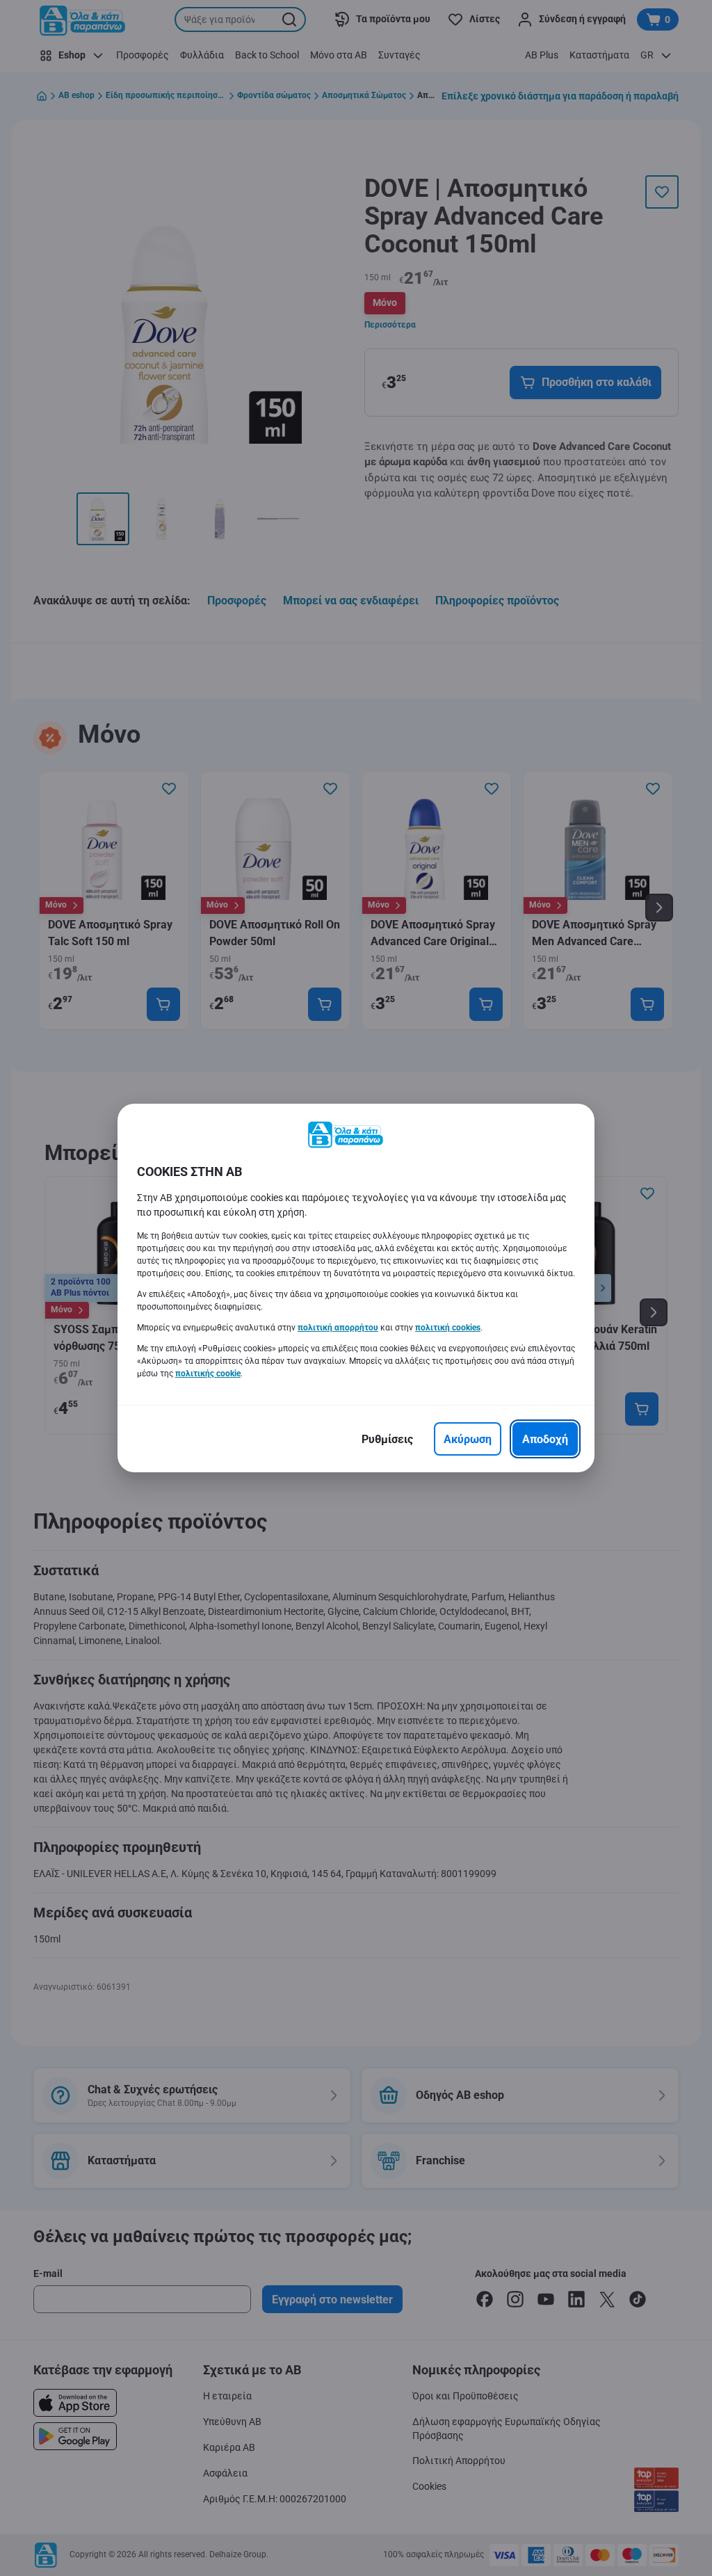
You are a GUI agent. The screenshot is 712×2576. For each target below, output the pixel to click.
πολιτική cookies (448, 1328)
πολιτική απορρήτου (338, 1328)
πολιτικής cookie (208, 1374)
